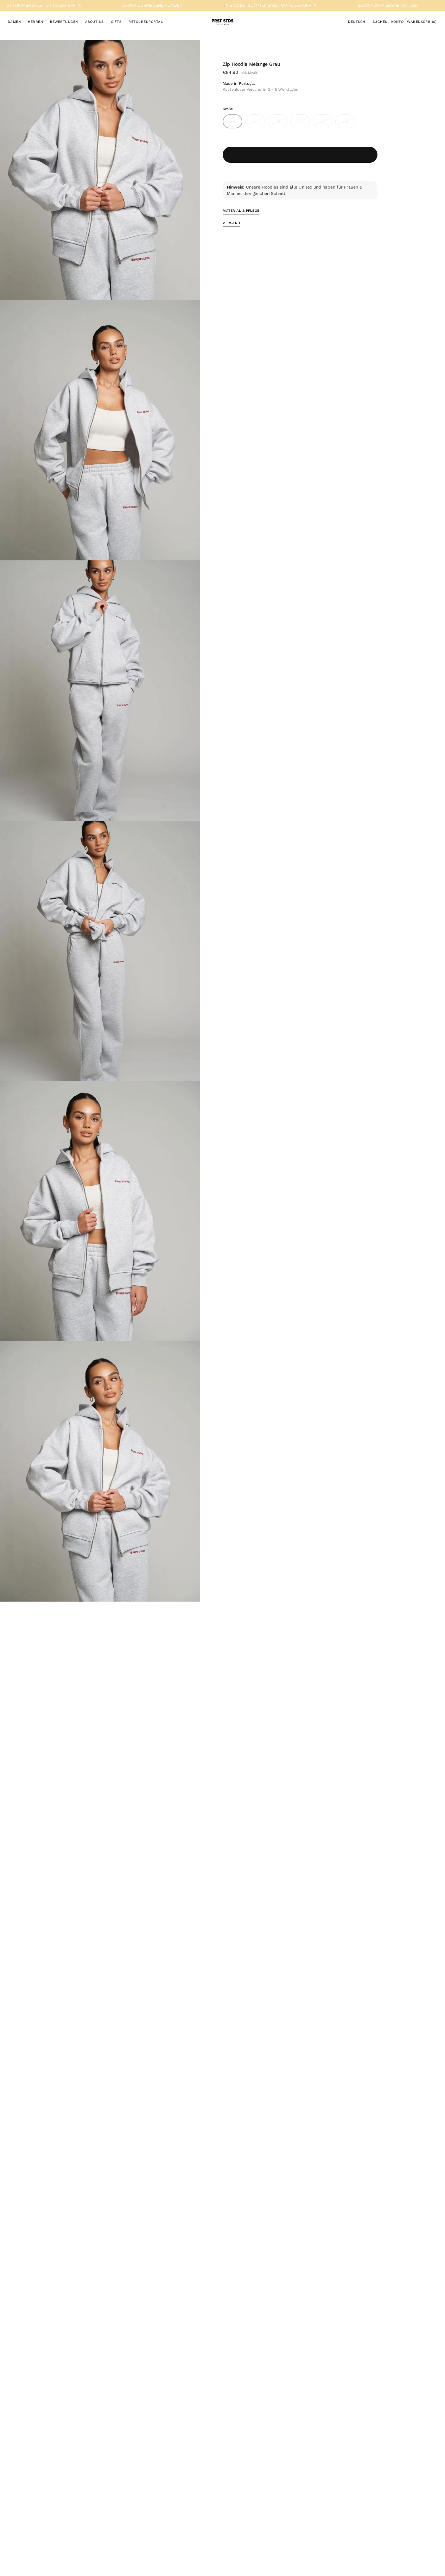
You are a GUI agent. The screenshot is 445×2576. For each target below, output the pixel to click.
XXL (348, 123)
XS (236, 123)
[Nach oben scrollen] (434, 2565)
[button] (357, 22)
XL (327, 123)
